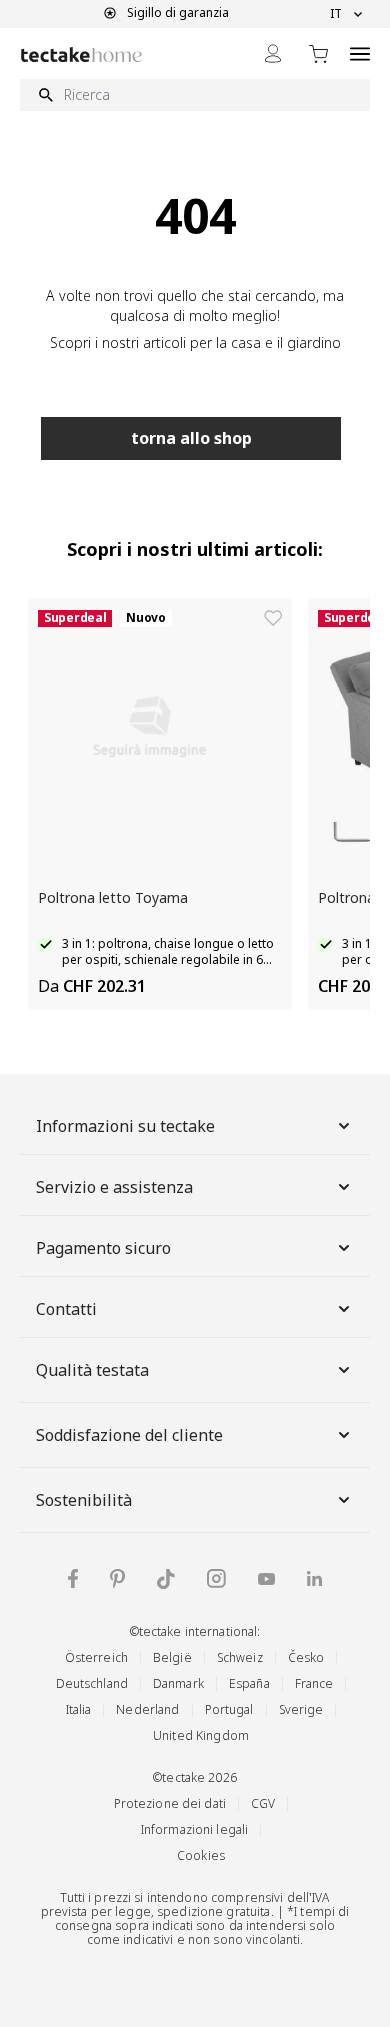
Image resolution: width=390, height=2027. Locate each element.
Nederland (147, 1709)
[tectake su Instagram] (216, 1578)
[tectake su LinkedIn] (314, 1578)
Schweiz (240, 1657)
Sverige (301, 1709)
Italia (79, 1709)
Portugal (229, 1709)
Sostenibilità (84, 1500)
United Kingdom (201, 1735)
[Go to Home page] (81, 54)
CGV (263, 1803)
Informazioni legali (194, 1829)
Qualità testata (92, 1370)
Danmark (178, 1683)
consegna (83, 1925)
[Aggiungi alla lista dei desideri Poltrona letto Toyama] (273, 618)
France (314, 1683)
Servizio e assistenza (114, 1187)
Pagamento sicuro (103, 1248)
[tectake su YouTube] (266, 1579)
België (172, 1657)
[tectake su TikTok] (166, 1579)
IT (336, 14)
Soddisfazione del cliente (129, 1435)
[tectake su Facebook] (73, 1578)
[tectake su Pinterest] (117, 1579)
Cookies (201, 1855)
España (249, 1683)
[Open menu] (360, 53)
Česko (306, 1657)
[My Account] (273, 53)
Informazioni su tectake (125, 1126)
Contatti (66, 1309)
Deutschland (92, 1683)
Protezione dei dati (170, 1803)
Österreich (96, 1657)
